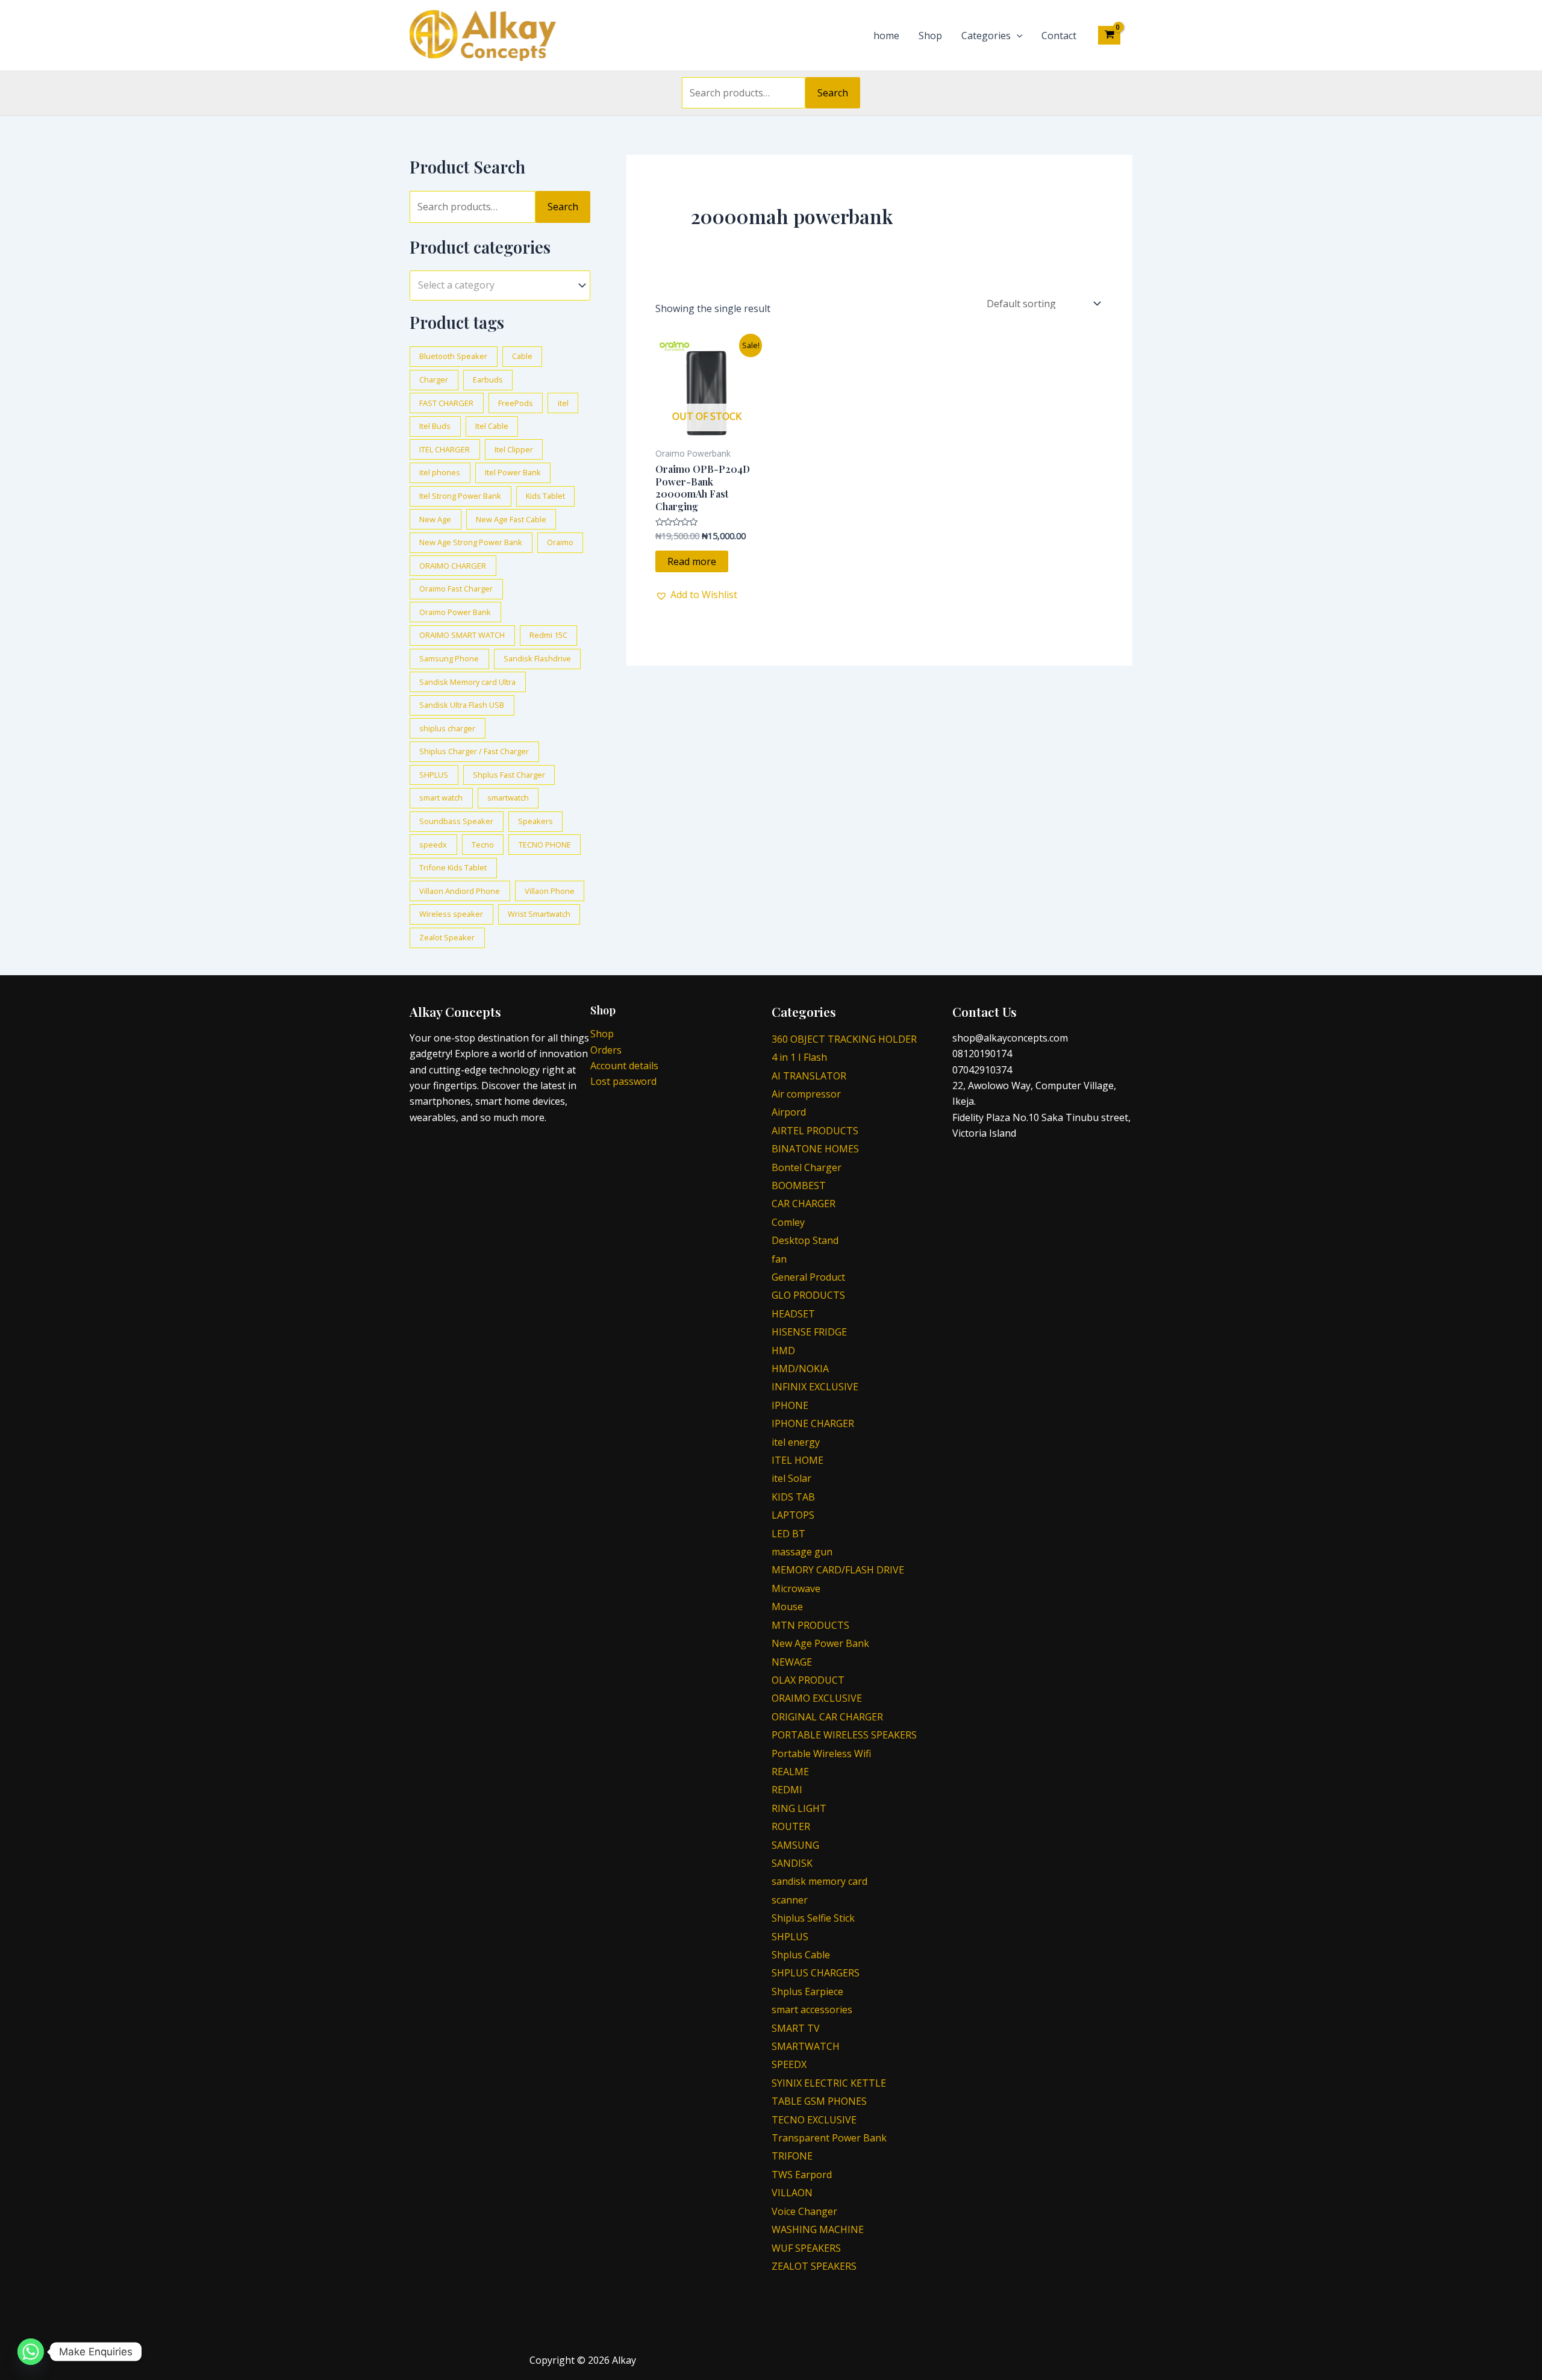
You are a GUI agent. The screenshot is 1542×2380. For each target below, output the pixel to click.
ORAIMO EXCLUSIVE (817, 1698)
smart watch (441, 798)
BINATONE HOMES (815, 1149)
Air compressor (806, 1094)
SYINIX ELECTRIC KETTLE (829, 2083)
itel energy (796, 1442)
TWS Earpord (802, 2175)
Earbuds (488, 379)
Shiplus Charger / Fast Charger (474, 751)
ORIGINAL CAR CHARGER (827, 1717)
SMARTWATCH (806, 2046)
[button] (696, 595)
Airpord (789, 1112)
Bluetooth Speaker (453, 356)
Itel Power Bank (513, 472)
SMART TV (796, 2028)
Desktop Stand (805, 1240)
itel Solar (791, 1478)
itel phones (440, 472)
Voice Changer (804, 2211)
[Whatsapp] (31, 2352)
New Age (435, 519)
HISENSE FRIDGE (809, 1332)
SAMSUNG (795, 1845)
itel (563, 403)
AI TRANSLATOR (809, 1076)
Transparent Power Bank (829, 2138)
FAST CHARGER (446, 403)
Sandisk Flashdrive (537, 658)
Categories (986, 36)
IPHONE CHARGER (813, 1423)
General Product (808, 1277)
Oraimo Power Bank (455, 612)
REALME (790, 1772)
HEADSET (793, 1314)
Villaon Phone (550, 891)
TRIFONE (792, 2156)
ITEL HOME (798, 1460)
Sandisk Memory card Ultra (467, 682)
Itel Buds (435, 426)
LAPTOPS (793, 1515)
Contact (1059, 36)
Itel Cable (492, 426)
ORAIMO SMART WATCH (462, 635)
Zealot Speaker (447, 937)
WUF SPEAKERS (806, 2248)
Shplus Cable (801, 1955)
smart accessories (812, 2010)
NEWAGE (792, 1662)
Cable (522, 356)
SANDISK (792, 1863)
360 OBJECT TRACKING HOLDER (844, 1039)
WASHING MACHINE (818, 2229)
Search (833, 93)
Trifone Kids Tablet (453, 867)
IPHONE (790, 1405)
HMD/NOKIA (800, 1369)
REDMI (787, 1790)
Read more (692, 561)
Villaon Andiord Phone (460, 891)
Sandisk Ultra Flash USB (462, 705)
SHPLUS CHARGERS (816, 1973)
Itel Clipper (514, 449)
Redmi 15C (548, 635)
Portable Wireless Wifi (821, 1754)
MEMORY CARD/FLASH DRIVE (838, 1570)
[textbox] (494, 286)
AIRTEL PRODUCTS (815, 1131)
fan (779, 1259)
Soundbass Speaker (456, 821)
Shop (930, 36)
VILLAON (792, 2193)
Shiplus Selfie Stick (813, 1918)
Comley (788, 1222)
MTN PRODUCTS (810, 1625)
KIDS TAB (793, 1497)
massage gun (802, 1552)
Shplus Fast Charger (509, 775)
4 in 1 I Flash (799, 1057)
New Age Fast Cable (511, 519)
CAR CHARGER (804, 1204)
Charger (434, 379)
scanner (790, 1900)
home (886, 36)
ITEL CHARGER (445, 449)
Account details (624, 1066)
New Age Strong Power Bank (471, 542)
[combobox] (500, 285)
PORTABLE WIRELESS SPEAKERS (844, 1735)
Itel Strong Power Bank (460, 496)
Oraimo (560, 542)
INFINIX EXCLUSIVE (815, 1387)
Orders (606, 1050)
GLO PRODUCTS (808, 1295)
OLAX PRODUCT (808, 1680)
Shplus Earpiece (807, 1991)
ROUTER (791, 1826)
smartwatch (508, 798)
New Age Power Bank (820, 1643)
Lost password (623, 1081)
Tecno (483, 845)
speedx (433, 845)
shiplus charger (447, 728)
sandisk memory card (819, 1881)
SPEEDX (789, 2064)
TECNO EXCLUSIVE (814, 2120)
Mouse (787, 1607)
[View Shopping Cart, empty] (1109, 35)
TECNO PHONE (545, 845)
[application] (1017, 36)
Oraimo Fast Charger (456, 589)
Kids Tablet (545, 496)
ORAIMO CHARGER (453, 566)
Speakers (535, 821)
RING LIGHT (799, 1808)
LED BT (788, 1534)
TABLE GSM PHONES (819, 2101)
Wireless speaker (451, 914)
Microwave (796, 1588)
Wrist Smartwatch (539, 914)
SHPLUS (434, 775)
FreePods (516, 403)
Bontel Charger (807, 1167)
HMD (783, 1351)
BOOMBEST (799, 1185)
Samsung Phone (449, 658)
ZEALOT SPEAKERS (814, 2266)
